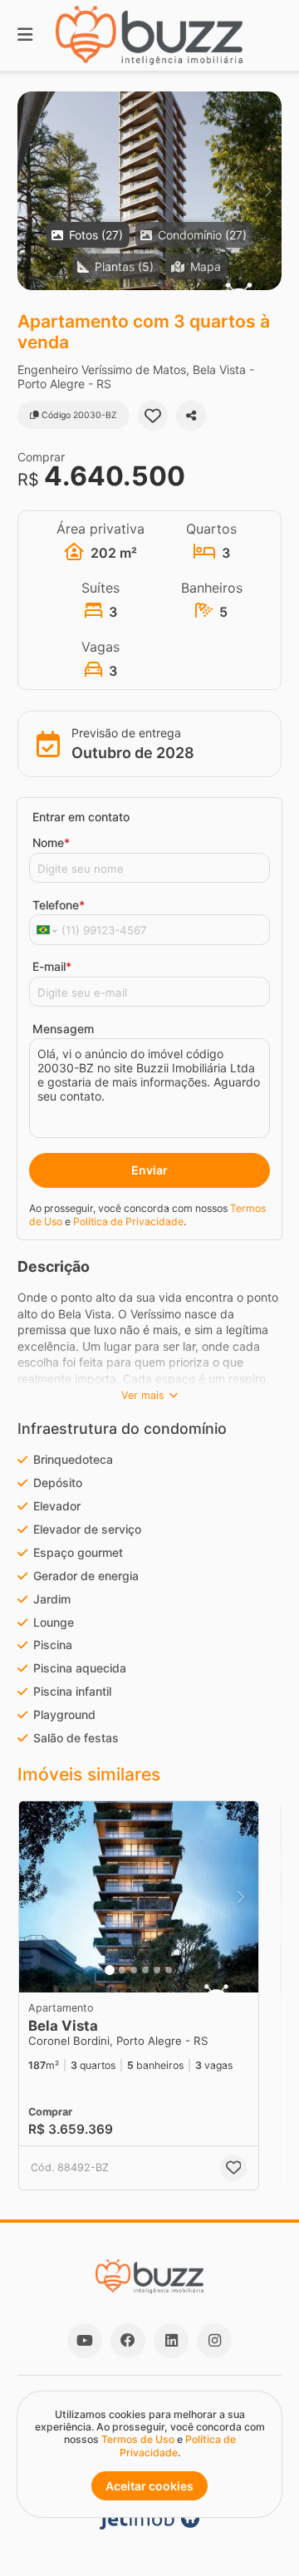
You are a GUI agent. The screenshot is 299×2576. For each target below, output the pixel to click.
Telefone (59, 905)
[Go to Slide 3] (134, 1970)
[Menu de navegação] (25, 35)
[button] (149, 191)
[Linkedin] (171, 2341)
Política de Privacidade (128, 1222)
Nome (51, 842)
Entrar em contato (81, 817)
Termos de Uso (138, 2439)
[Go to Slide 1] (110, 1970)
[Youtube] (85, 2341)
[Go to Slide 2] (122, 1970)
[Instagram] (214, 2341)
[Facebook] (128, 2341)
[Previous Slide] (31, 191)
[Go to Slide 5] (157, 1970)
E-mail (52, 966)
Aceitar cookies (149, 2486)
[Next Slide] (268, 191)
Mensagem (63, 1029)
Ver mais (143, 1395)
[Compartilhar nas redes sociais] (191, 416)
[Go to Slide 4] (145, 1970)
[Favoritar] (153, 416)
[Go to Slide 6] (169, 1970)
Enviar (149, 1170)
